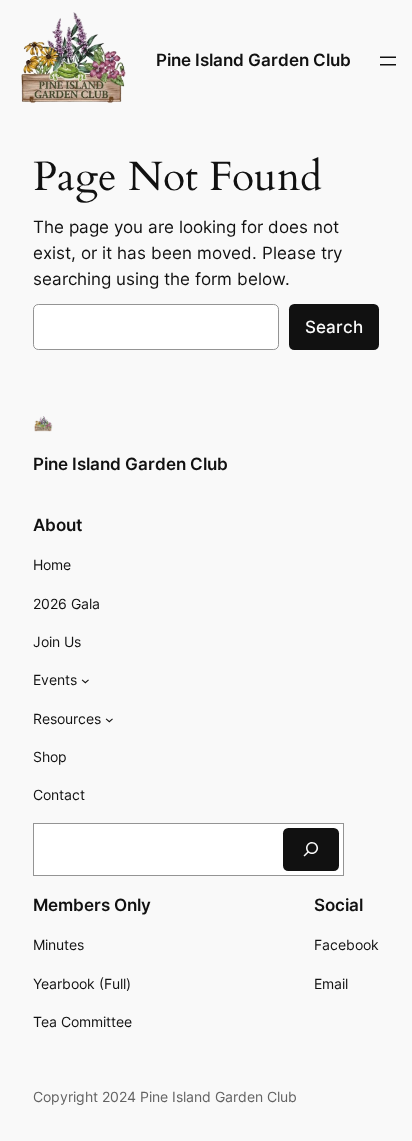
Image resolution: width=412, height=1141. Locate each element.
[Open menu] (388, 61)
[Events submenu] (85, 680)
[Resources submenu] (109, 719)
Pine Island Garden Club (253, 60)
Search (334, 327)
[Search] (311, 849)
